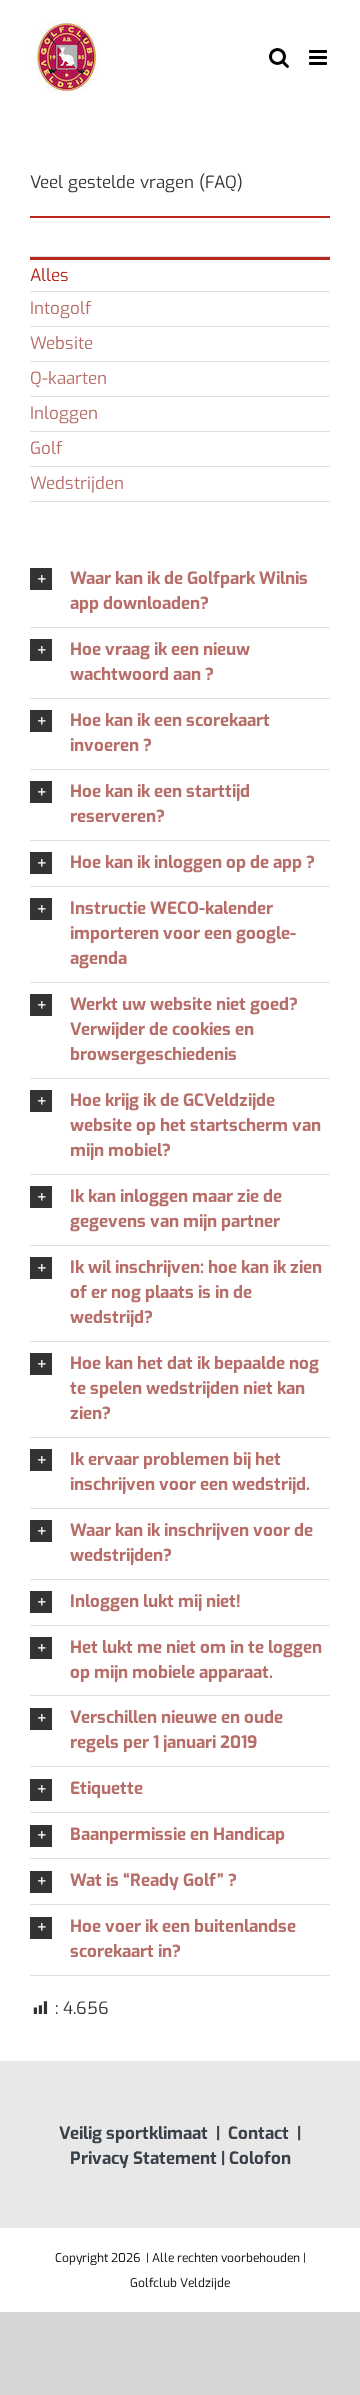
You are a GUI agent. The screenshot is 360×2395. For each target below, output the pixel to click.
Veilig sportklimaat (133, 2133)
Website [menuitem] (61, 343)
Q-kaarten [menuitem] (68, 378)
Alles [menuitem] (49, 275)
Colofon (260, 2158)
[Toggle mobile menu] (319, 57)
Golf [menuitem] (46, 448)
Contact (258, 2133)
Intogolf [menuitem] (60, 308)
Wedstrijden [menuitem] (77, 483)
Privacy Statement (143, 2158)
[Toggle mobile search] (279, 57)
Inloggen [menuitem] (64, 413)
